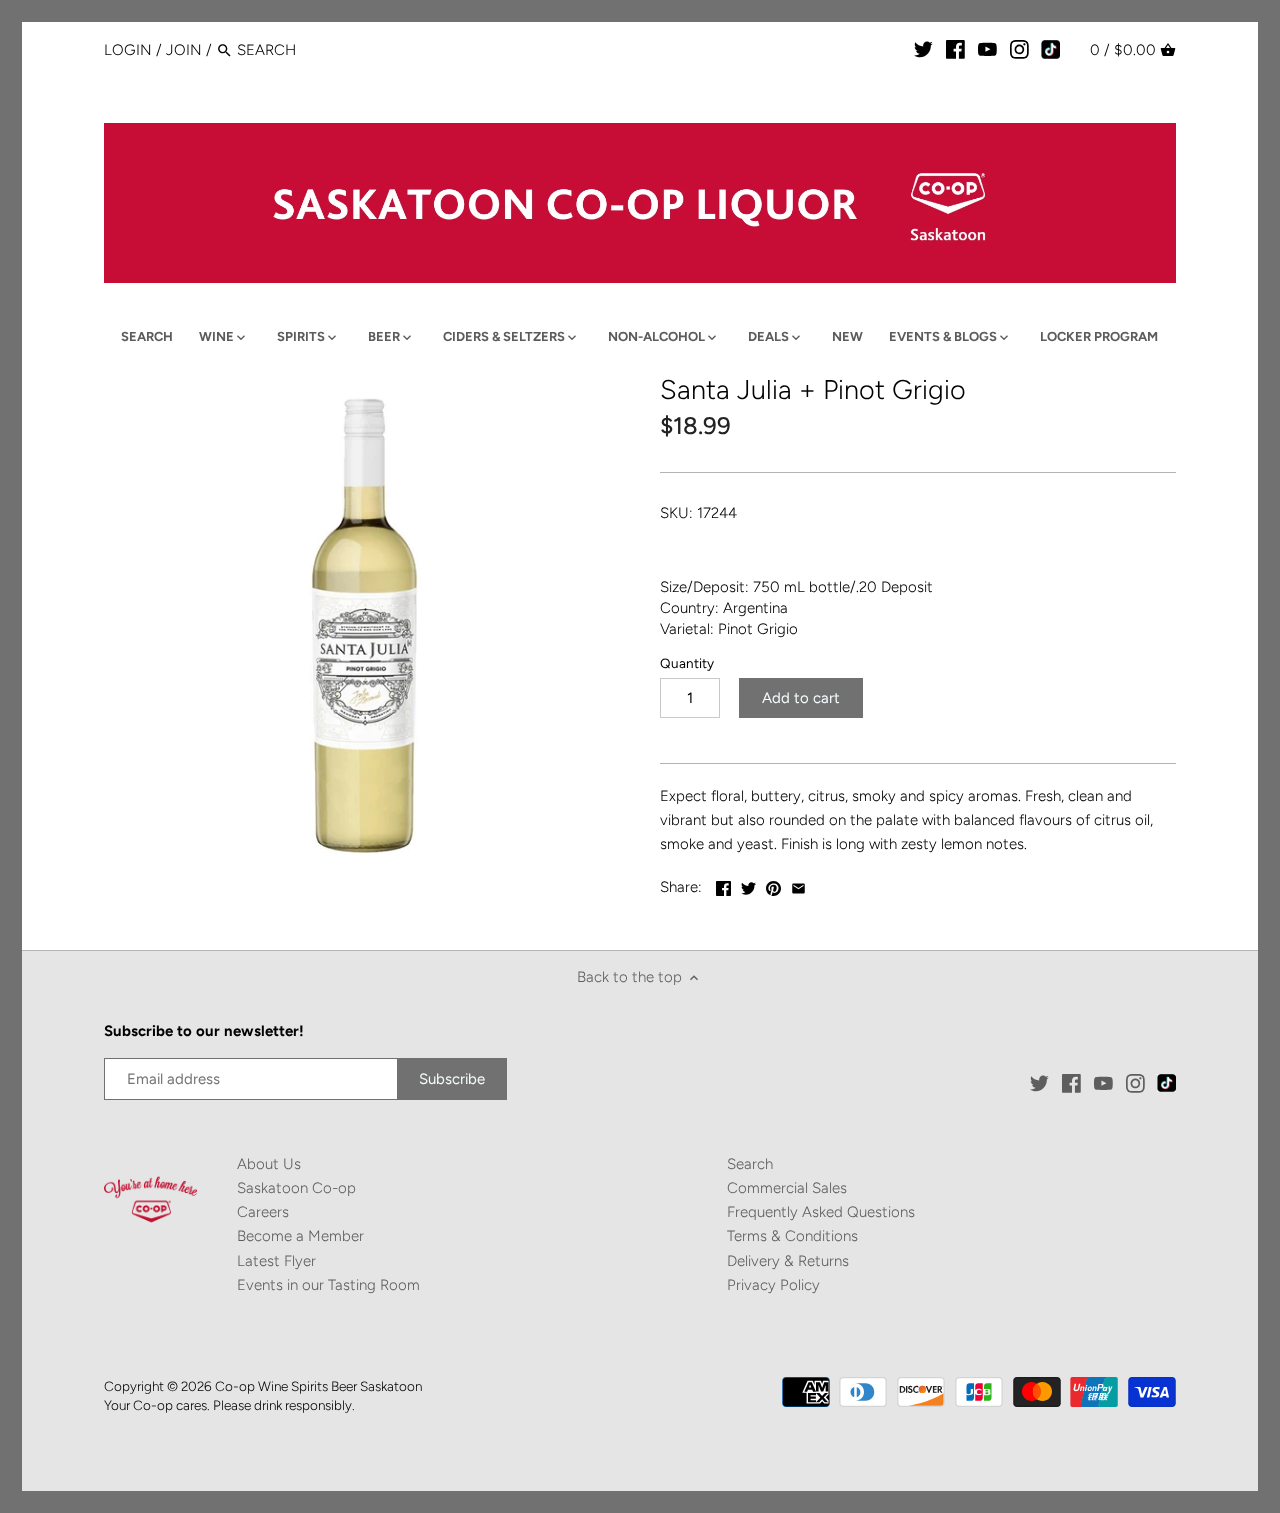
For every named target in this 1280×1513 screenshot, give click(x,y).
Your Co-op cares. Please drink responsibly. (229, 1405)
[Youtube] (987, 49)
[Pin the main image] (773, 885)
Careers (263, 1212)
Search (750, 1164)
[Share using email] (798, 885)
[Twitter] (923, 49)
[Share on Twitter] (748, 885)
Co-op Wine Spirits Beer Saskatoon (318, 1386)
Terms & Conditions (792, 1236)
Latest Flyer (276, 1261)
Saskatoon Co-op (296, 1188)
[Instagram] (1019, 49)
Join (184, 50)
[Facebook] (955, 49)
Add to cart (801, 698)
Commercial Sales (787, 1188)
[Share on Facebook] (723, 885)
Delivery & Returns (788, 1261)
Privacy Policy (773, 1285)
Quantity (687, 663)
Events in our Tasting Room (328, 1285)
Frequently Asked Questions (821, 1212)
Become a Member (300, 1236)
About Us (269, 1164)
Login (128, 50)
